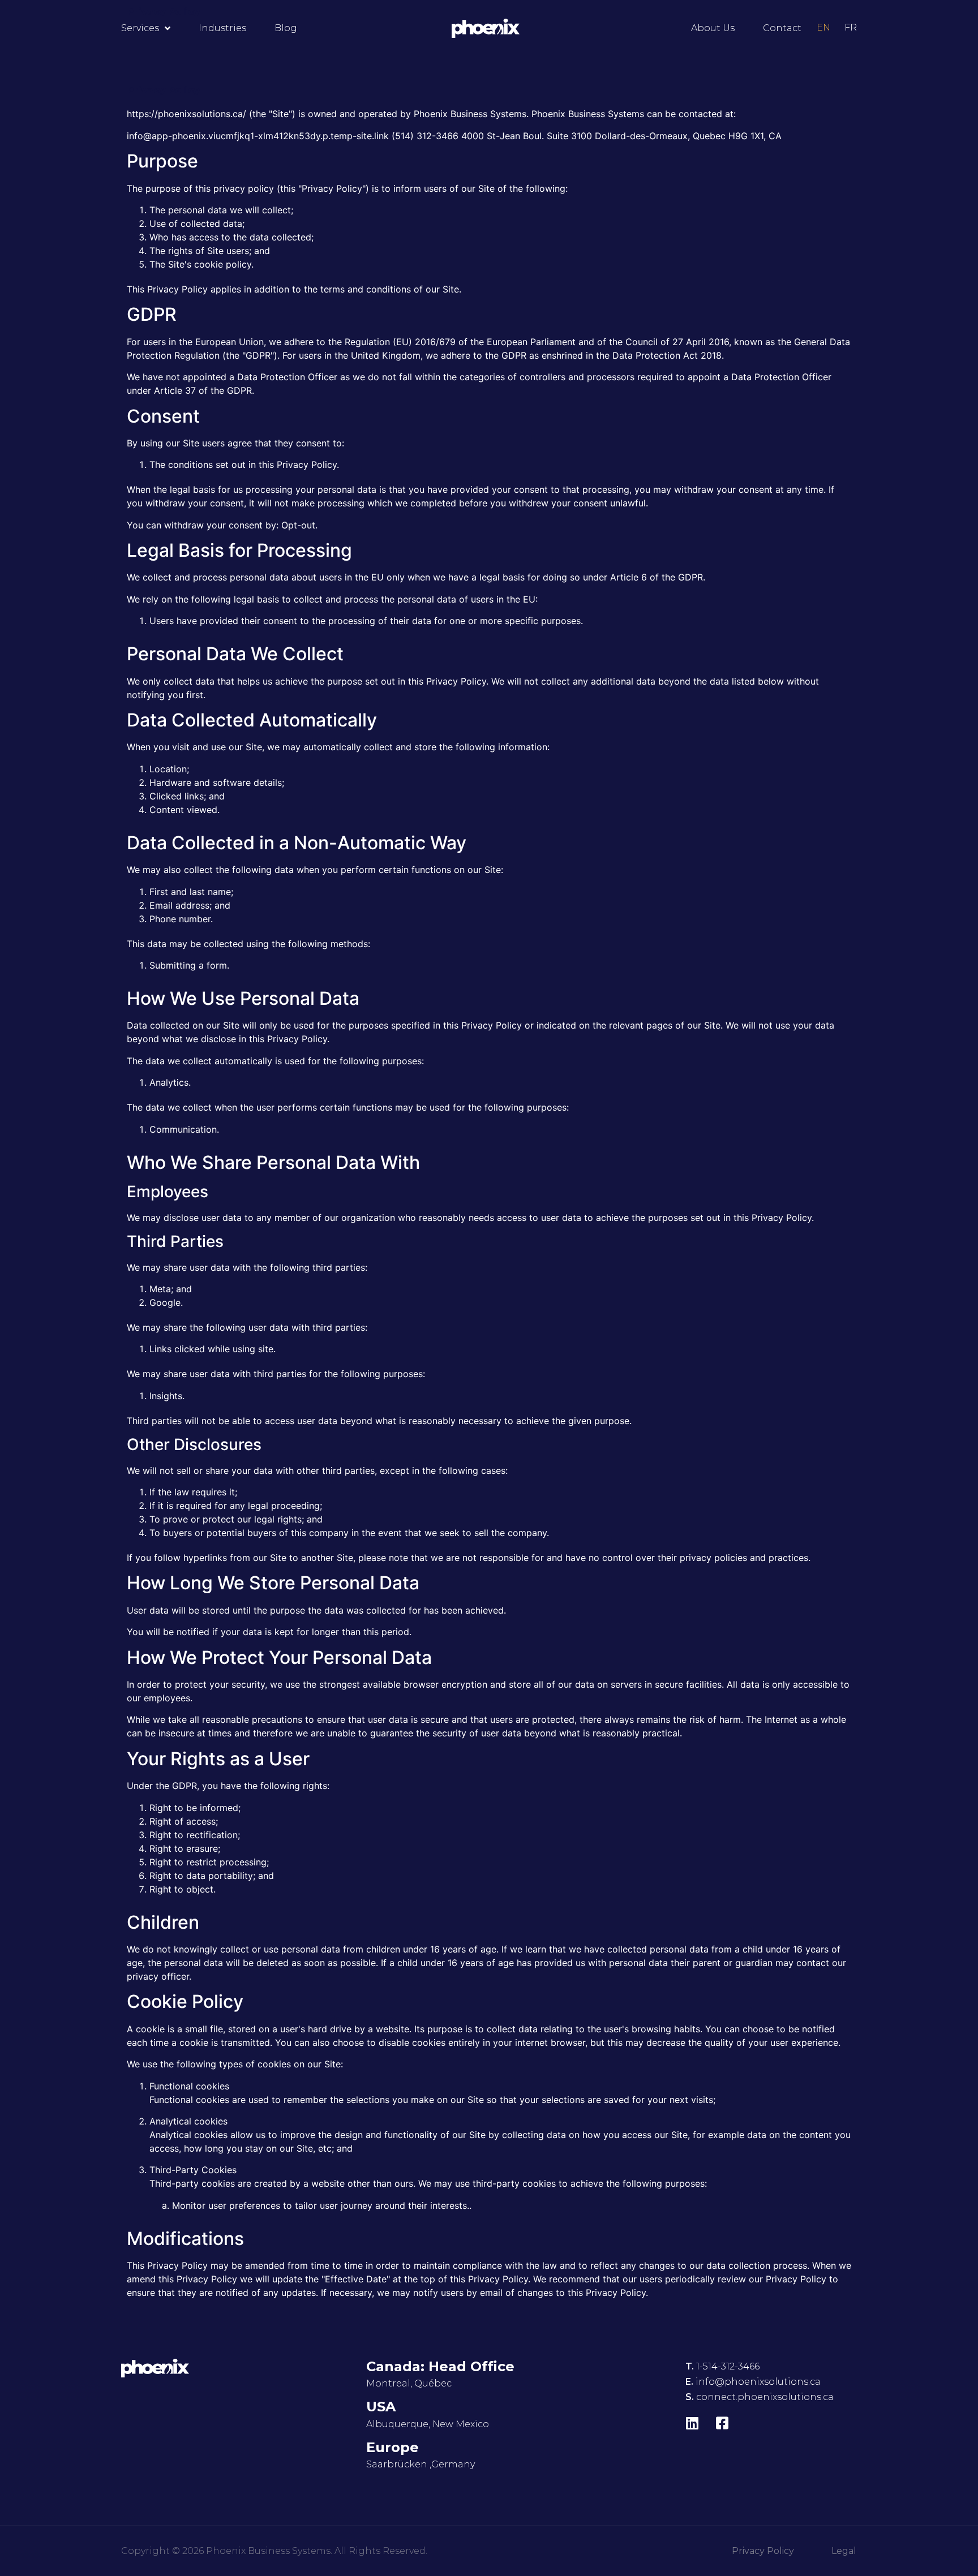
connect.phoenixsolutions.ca (765, 2397)
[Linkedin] (692, 2423)
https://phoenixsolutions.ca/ (186, 114)
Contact (782, 28)
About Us (713, 28)
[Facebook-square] (722, 2423)
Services (140, 28)
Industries (222, 28)
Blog (286, 28)
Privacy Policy (763, 2551)
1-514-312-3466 (728, 2366)
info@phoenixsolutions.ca (758, 2382)
